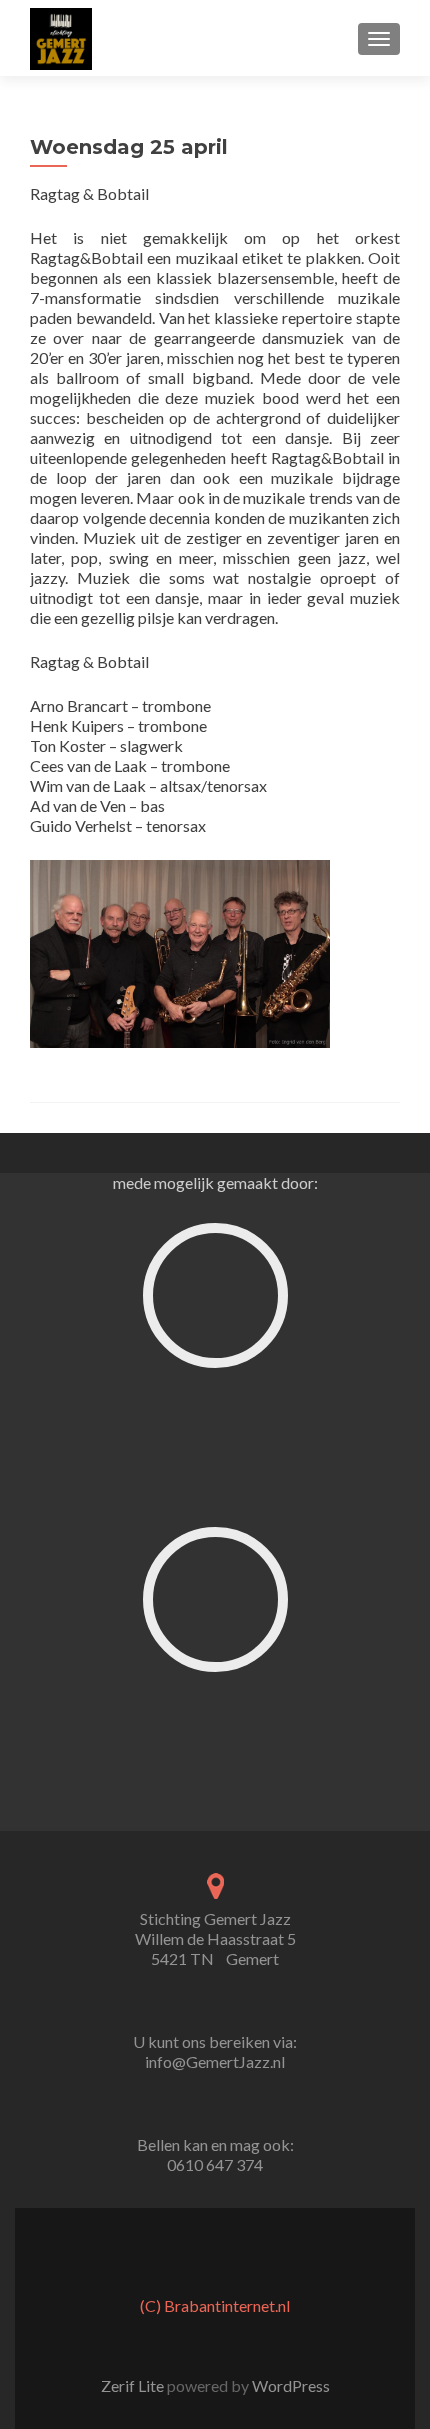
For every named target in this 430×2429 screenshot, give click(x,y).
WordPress (289, 2385)
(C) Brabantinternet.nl (215, 2305)
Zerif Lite (134, 2385)
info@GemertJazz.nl (215, 2061)
